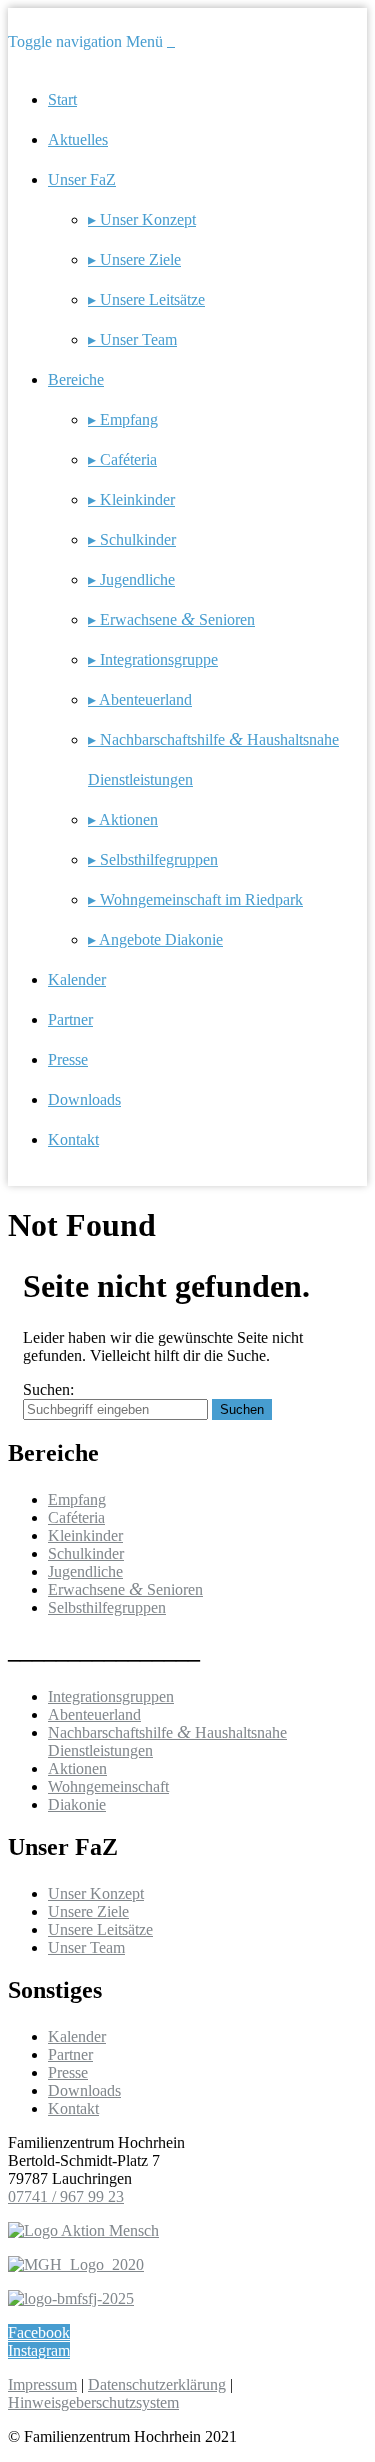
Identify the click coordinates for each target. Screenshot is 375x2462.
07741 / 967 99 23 (66, 2196)
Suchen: (48, 1389)
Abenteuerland (94, 1714)
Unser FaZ (82, 179)
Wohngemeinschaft (108, 1786)
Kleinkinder (85, 1535)
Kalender (77, 979)
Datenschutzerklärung (157, 2384)
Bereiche (76, 379)
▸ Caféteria (122, 459)
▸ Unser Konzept (142, 219)
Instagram (39, 2350)
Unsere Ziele (88, 1911)
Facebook (39, 2332)
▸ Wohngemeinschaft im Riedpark (195, 899)
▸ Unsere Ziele (134, 259)
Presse (68, 1059)
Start (62, 99)
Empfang (77, 1499)
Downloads (84, 1099)
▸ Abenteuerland (140, 699)
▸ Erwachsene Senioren (171, 619)
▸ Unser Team (132, 339)
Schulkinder (86, 1553)
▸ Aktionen (123, 819)
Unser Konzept (96, 1893)
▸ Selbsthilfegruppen (153, 859)
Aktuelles (78, 139)
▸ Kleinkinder (131, 499)
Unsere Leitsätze (100, 1929)
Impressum (42, 2384)
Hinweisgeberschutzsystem (93, 2402)
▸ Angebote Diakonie (155, 939)
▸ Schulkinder (132, 539)
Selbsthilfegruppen (107, 1607)
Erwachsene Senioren (125, 1589)
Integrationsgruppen (111, 1696)
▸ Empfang (123, 419)
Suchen (242, 1409)
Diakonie (77, 1804)
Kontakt (73, 1139)
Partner (70, 1019)
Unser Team (86, 1947)
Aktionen (77, 1768)
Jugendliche (85, 1571)
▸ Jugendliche (131, 579)
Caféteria (76, 1517)
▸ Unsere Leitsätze (146, 299)
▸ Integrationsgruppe (153, 659)
